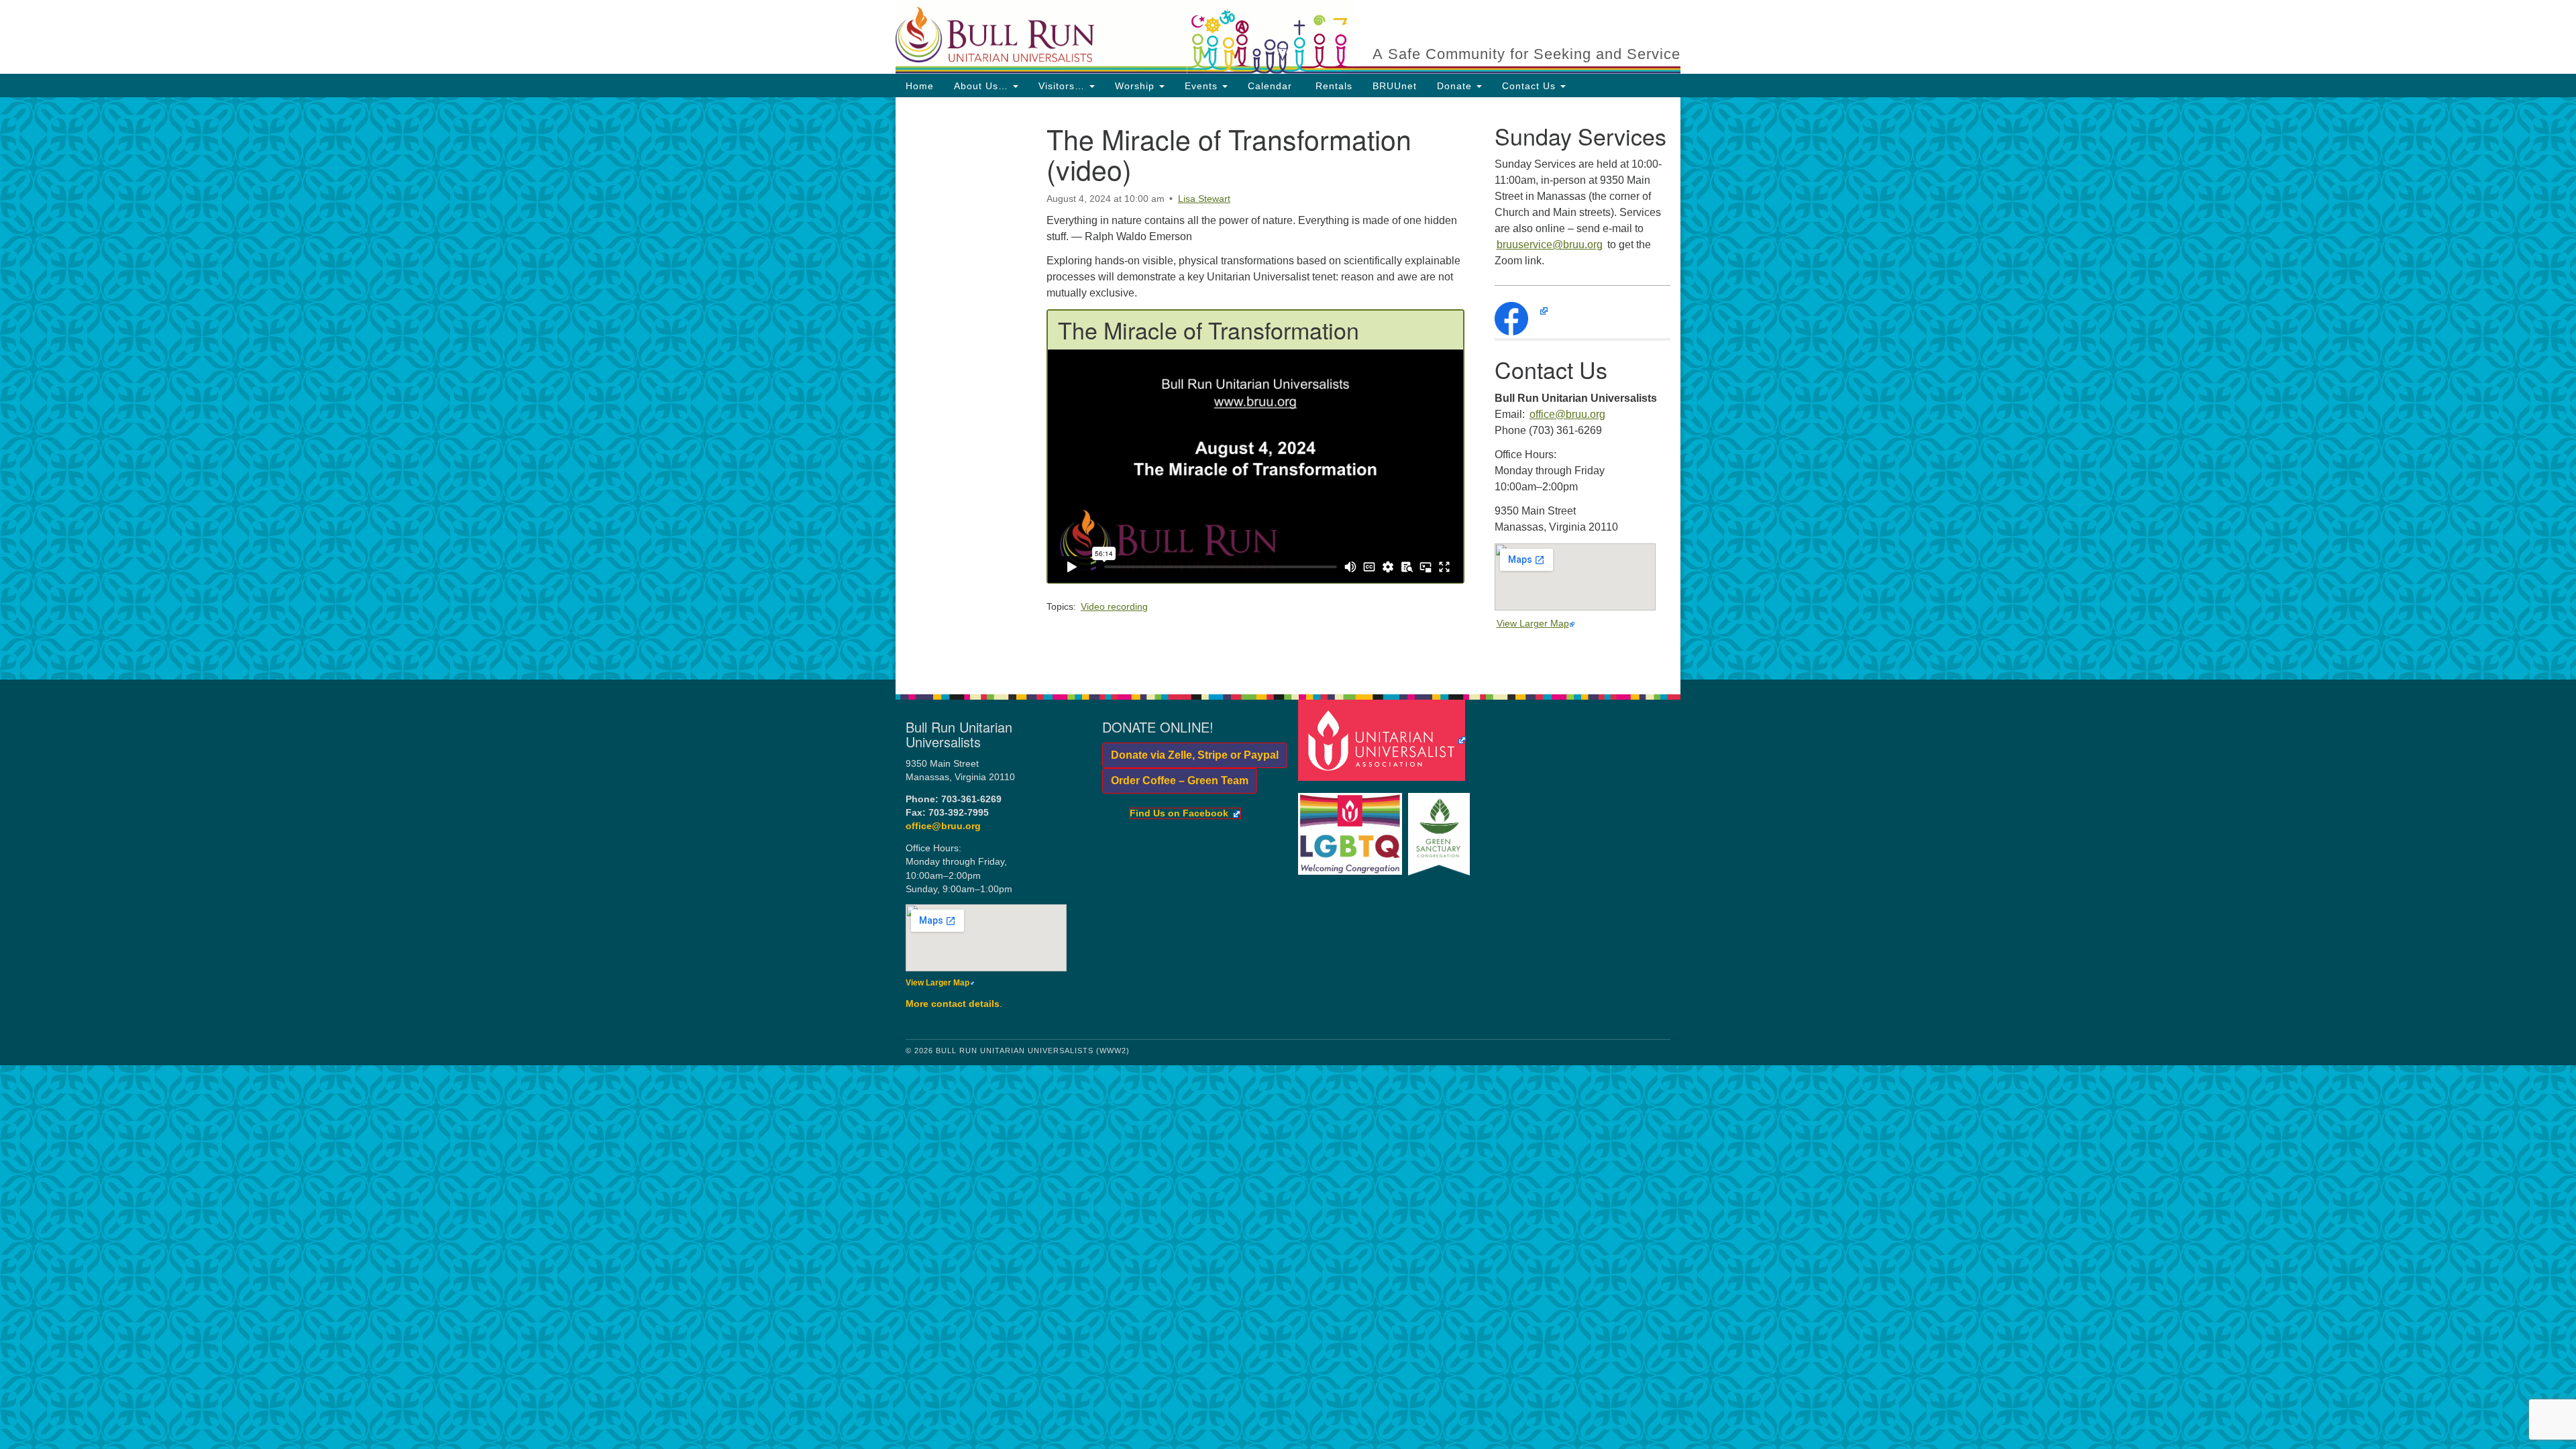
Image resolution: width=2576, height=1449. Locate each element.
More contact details (953, 1004)
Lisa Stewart (1204, 199)
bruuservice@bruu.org (1550, 245)
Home (920, 86)
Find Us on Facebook (1179, 814)
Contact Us (1531, 86)
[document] (1288, 388)
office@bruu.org (1567, 414)
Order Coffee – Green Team (1175, 781)
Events (1203, 86)
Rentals (1332, 86)
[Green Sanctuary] (1441, 827)
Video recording (1114, 606)
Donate (1456, 86)
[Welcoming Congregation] (1352, 827)
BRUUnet (1395, 86)
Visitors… (1063, 86)
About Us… (983, 86)
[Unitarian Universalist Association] (1384, 740)
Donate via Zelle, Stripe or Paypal (1190, 755)
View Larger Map (1533, 623)
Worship (1136, 86)
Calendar (1270, 86)
